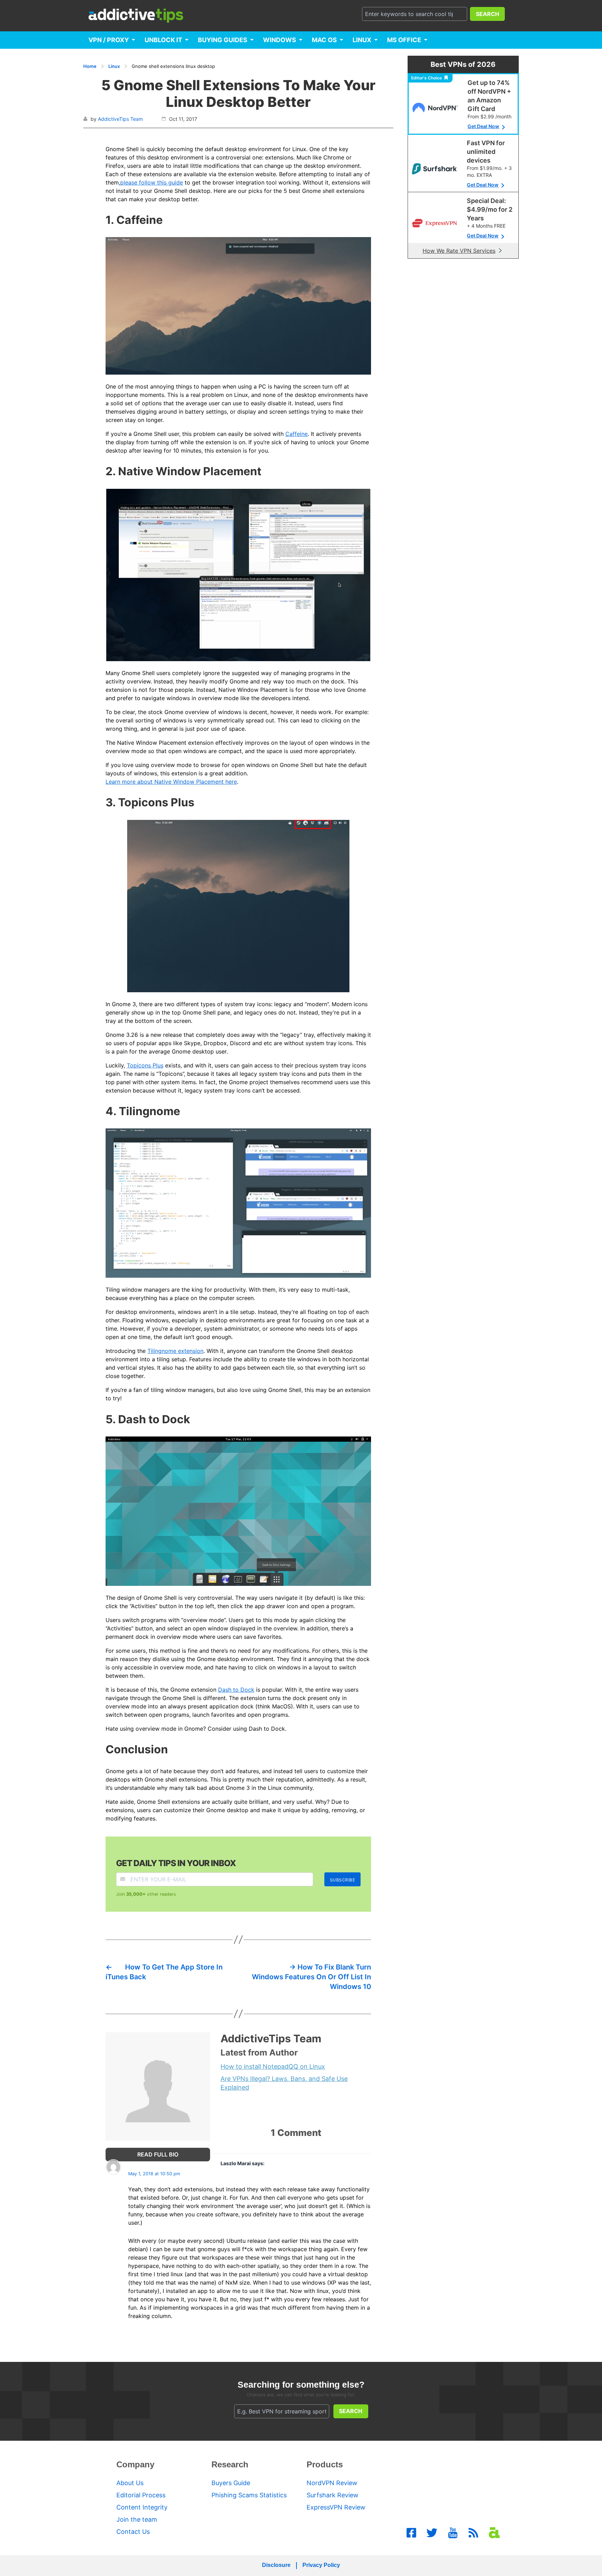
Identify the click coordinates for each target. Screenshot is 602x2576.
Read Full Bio (158, 2154)
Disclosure (276, 2565)
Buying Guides (223, 40)
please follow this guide (152, 182)
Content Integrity (142, 2507)
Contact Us (133, 2532)
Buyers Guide (231, 2483)
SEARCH (488, 14)
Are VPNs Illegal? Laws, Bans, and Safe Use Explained (284, 2083)
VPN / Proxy (109, 40)
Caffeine (296, 434)
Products (325, 2464)
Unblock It (163, 40)
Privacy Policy (321, 2565)
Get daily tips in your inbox (176, 1863)
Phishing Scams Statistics (249, 2495)
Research (230, 2464)
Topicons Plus (145, 1065)
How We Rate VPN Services (459, 251)
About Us (130, 2483)
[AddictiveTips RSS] (473, 2533)
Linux (362, 40)
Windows (280, 40)
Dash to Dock (236, 1690)
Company (135, 2464)
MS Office (404, 40)
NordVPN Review (332, 2483)
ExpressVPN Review (336, 2507)
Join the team (137, 2519)
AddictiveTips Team (120, 119)
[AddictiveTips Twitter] (432, 2533)
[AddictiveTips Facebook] (411, 2533)
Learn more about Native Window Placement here (171, 782)
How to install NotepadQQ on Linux (273, 2066)
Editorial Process (141, 2495)
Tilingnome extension (175, 1351)
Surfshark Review (333, 2495)
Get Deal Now (483, 126)
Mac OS (324, 40)
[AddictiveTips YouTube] (453, 2533)
